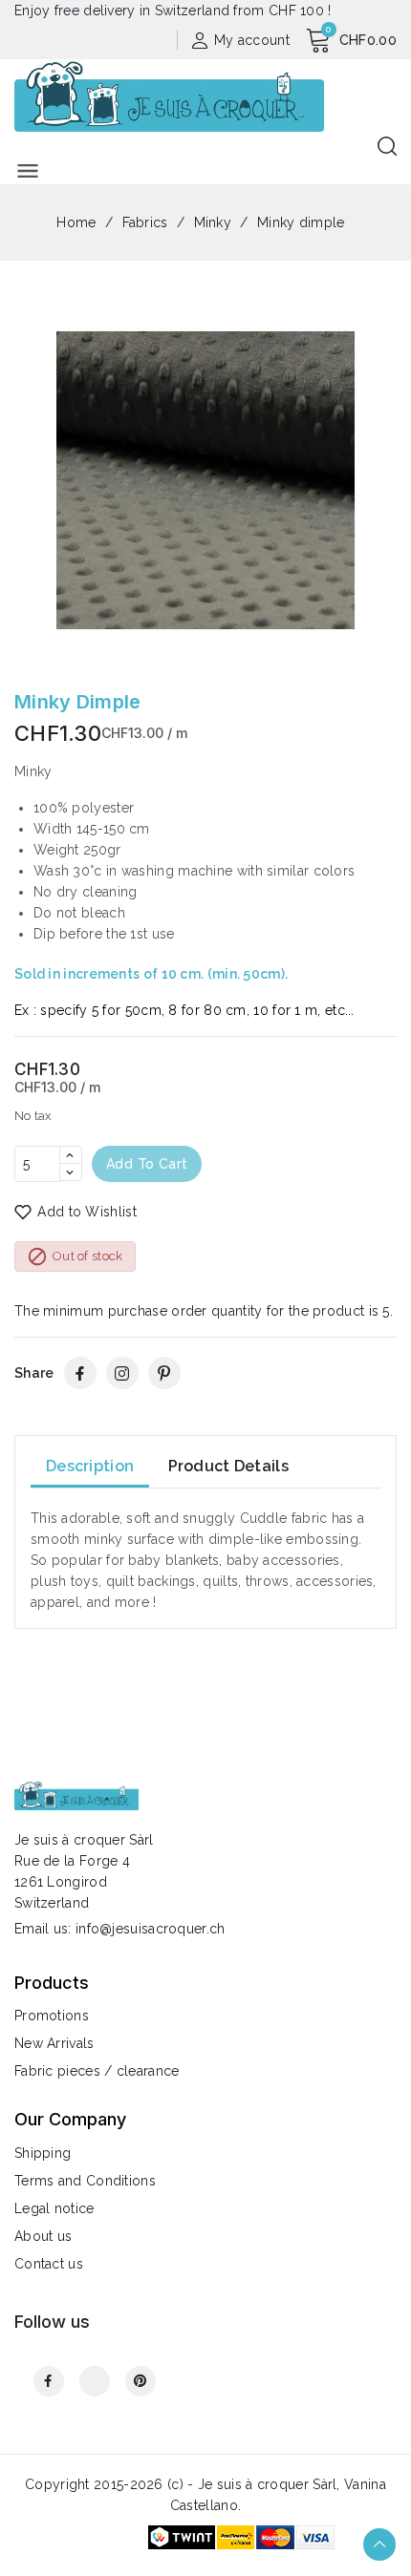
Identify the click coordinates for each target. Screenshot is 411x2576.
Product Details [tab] (229, 1466)
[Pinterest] (164, 1373)
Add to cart (147, 1164)
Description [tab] (90, 1466)
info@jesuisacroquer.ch (151, 1929)
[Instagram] (122, 1373)
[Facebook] (80, 1373)
